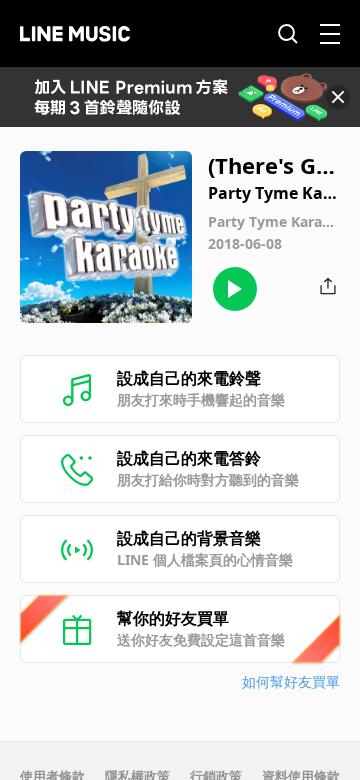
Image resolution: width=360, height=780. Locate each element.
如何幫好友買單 (291, 681)
